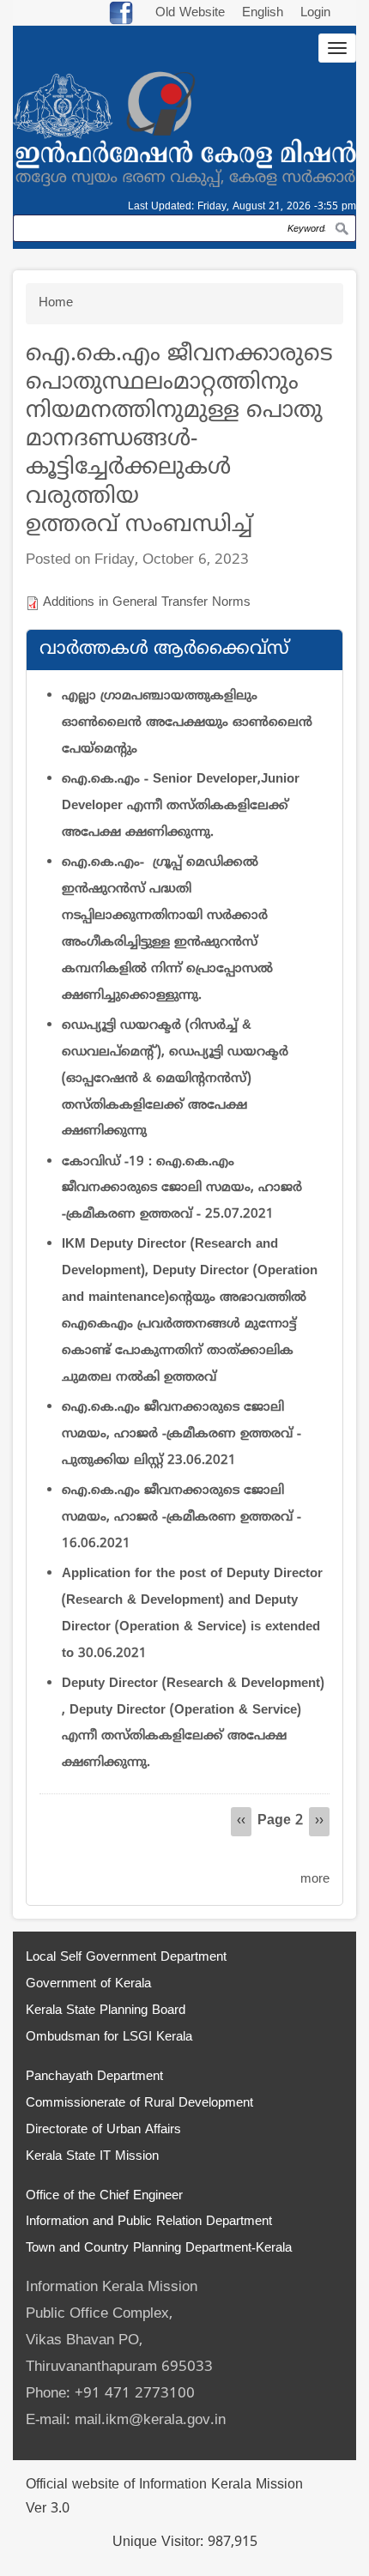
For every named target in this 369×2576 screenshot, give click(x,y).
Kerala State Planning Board (106, 2011)
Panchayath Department (94, 2077)
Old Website (190, 13)
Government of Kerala (88, 1984)
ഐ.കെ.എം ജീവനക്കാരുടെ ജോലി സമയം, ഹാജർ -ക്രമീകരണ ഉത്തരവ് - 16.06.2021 (181, 1518)
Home (56, 303)
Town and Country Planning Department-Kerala (159, 2249)
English (265, 13)
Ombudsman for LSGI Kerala (109, 2038)
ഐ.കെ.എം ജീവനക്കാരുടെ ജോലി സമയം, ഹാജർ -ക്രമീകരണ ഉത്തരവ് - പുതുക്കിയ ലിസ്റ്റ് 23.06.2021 (181, 1434)
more (315, 1880)
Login (315, 13)
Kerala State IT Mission (92, 2157)
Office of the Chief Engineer (104, 2196)
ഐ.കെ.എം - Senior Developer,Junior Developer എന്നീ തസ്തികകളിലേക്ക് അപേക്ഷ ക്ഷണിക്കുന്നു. (181, 806)
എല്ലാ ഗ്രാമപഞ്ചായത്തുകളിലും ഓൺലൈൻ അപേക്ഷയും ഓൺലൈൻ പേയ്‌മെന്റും (187, 723)
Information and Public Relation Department (149, 2222)
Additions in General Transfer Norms (147, 603)
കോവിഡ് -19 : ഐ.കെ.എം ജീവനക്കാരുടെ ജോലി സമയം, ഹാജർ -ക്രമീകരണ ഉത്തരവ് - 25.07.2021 (182, 1189)
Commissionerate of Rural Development (139, 2104)
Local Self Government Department (126, 1958)
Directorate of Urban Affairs (103, 2130)
